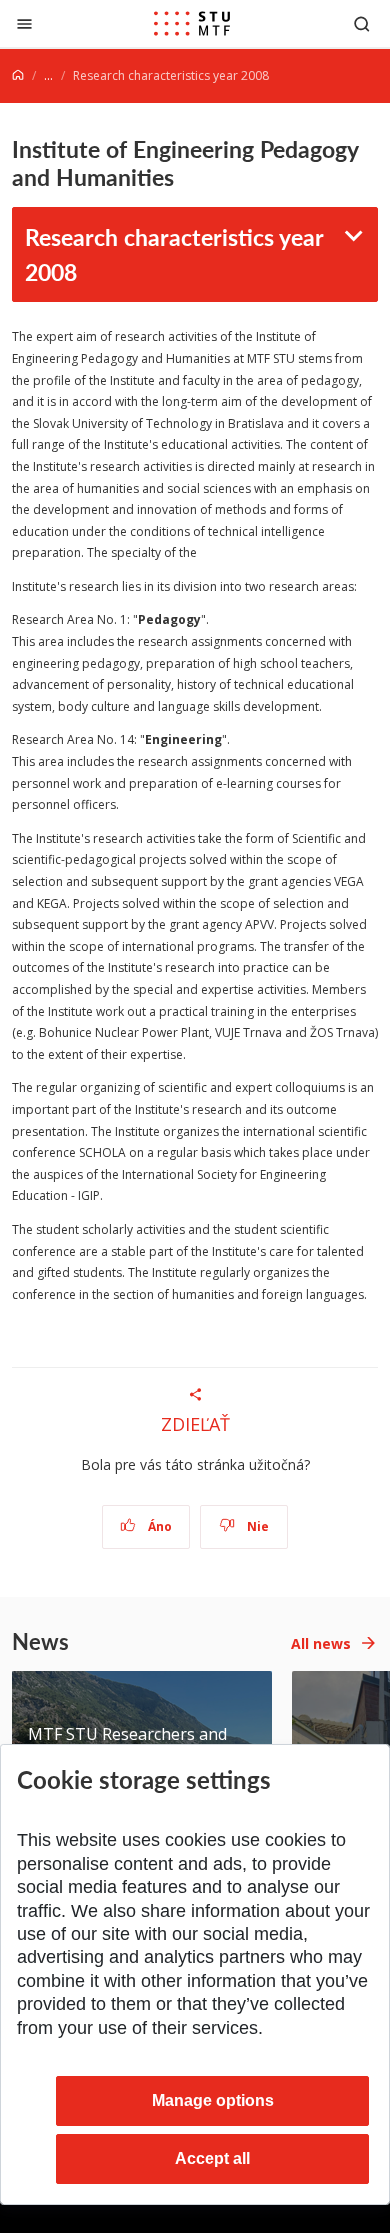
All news (321, 1643)
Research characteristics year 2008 (174, 254)
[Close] (24, 23)
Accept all (212, 2158)
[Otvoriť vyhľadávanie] (362, 23)
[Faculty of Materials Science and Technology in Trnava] (192, 24)
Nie (256, 1526)
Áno (158, 1526)
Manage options (213, 2100)
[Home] (18, 75)
